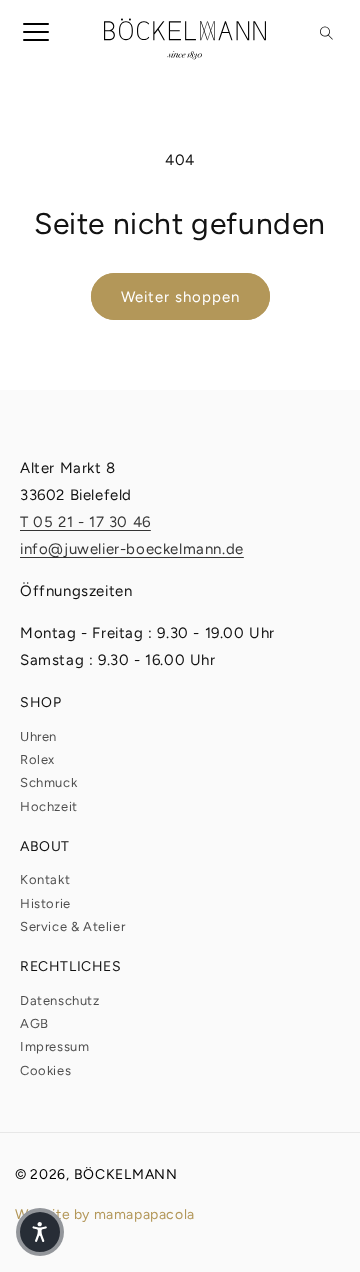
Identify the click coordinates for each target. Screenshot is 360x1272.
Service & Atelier (72, 926)
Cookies (45, 1070)
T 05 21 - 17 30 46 (85, 522)
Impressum (54, 1046)
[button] (28, 39)
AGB (34, 1023)
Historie (45, 903)
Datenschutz (60, 1000)
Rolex (37, 759)
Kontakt (45, 879)
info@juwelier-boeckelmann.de (132, 549)
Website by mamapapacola (105, 1214)
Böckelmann (126, 1174)
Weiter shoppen (180, 297)
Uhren (38, 736)
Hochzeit (49, 806)
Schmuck (48, 782)
